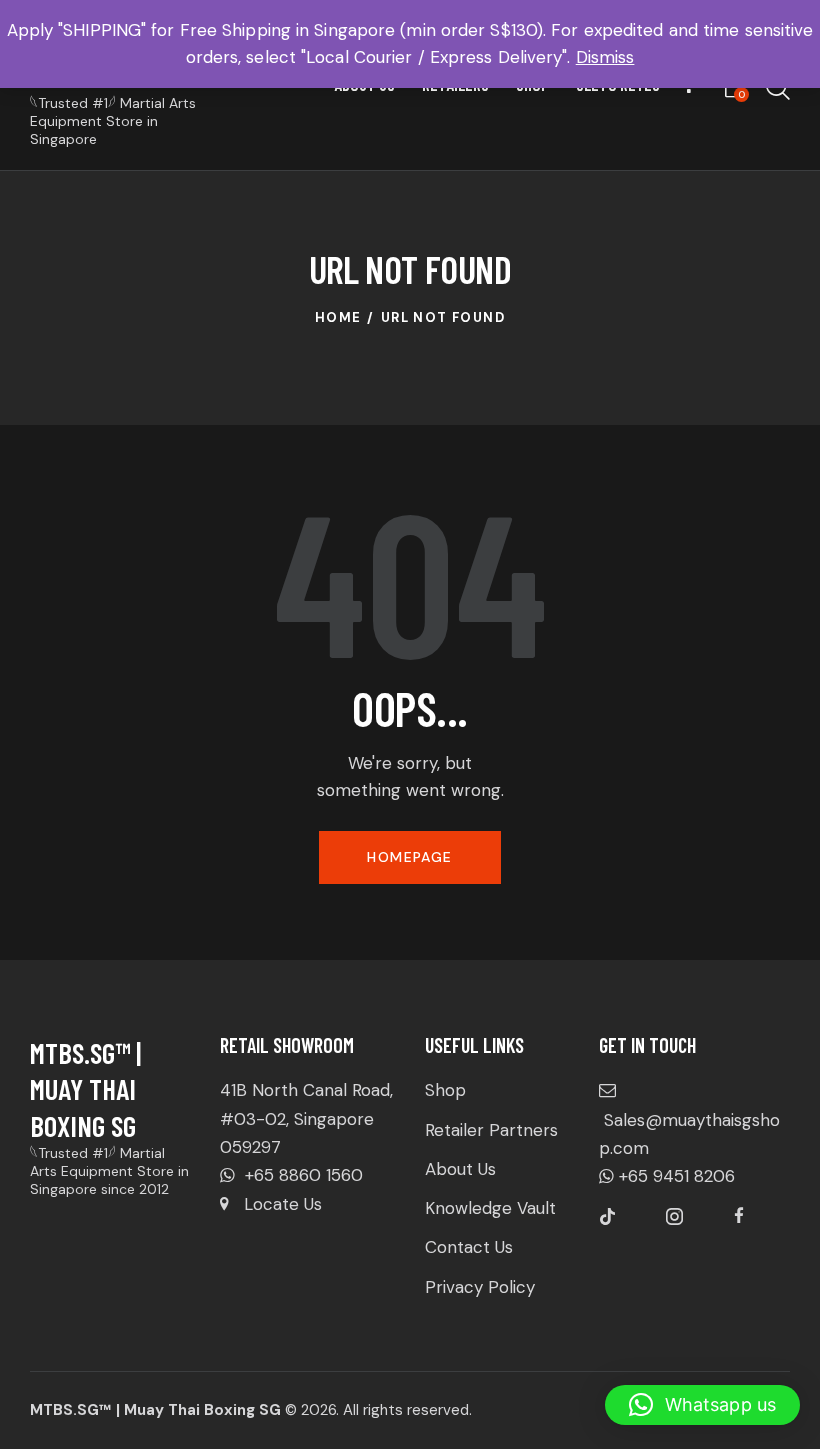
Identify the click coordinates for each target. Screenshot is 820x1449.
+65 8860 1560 (301, 1175)
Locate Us (283, 1204)
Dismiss (605, 57)
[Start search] (778, 88)
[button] (702, 1405)
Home (338, 317)
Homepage (409, 857)
